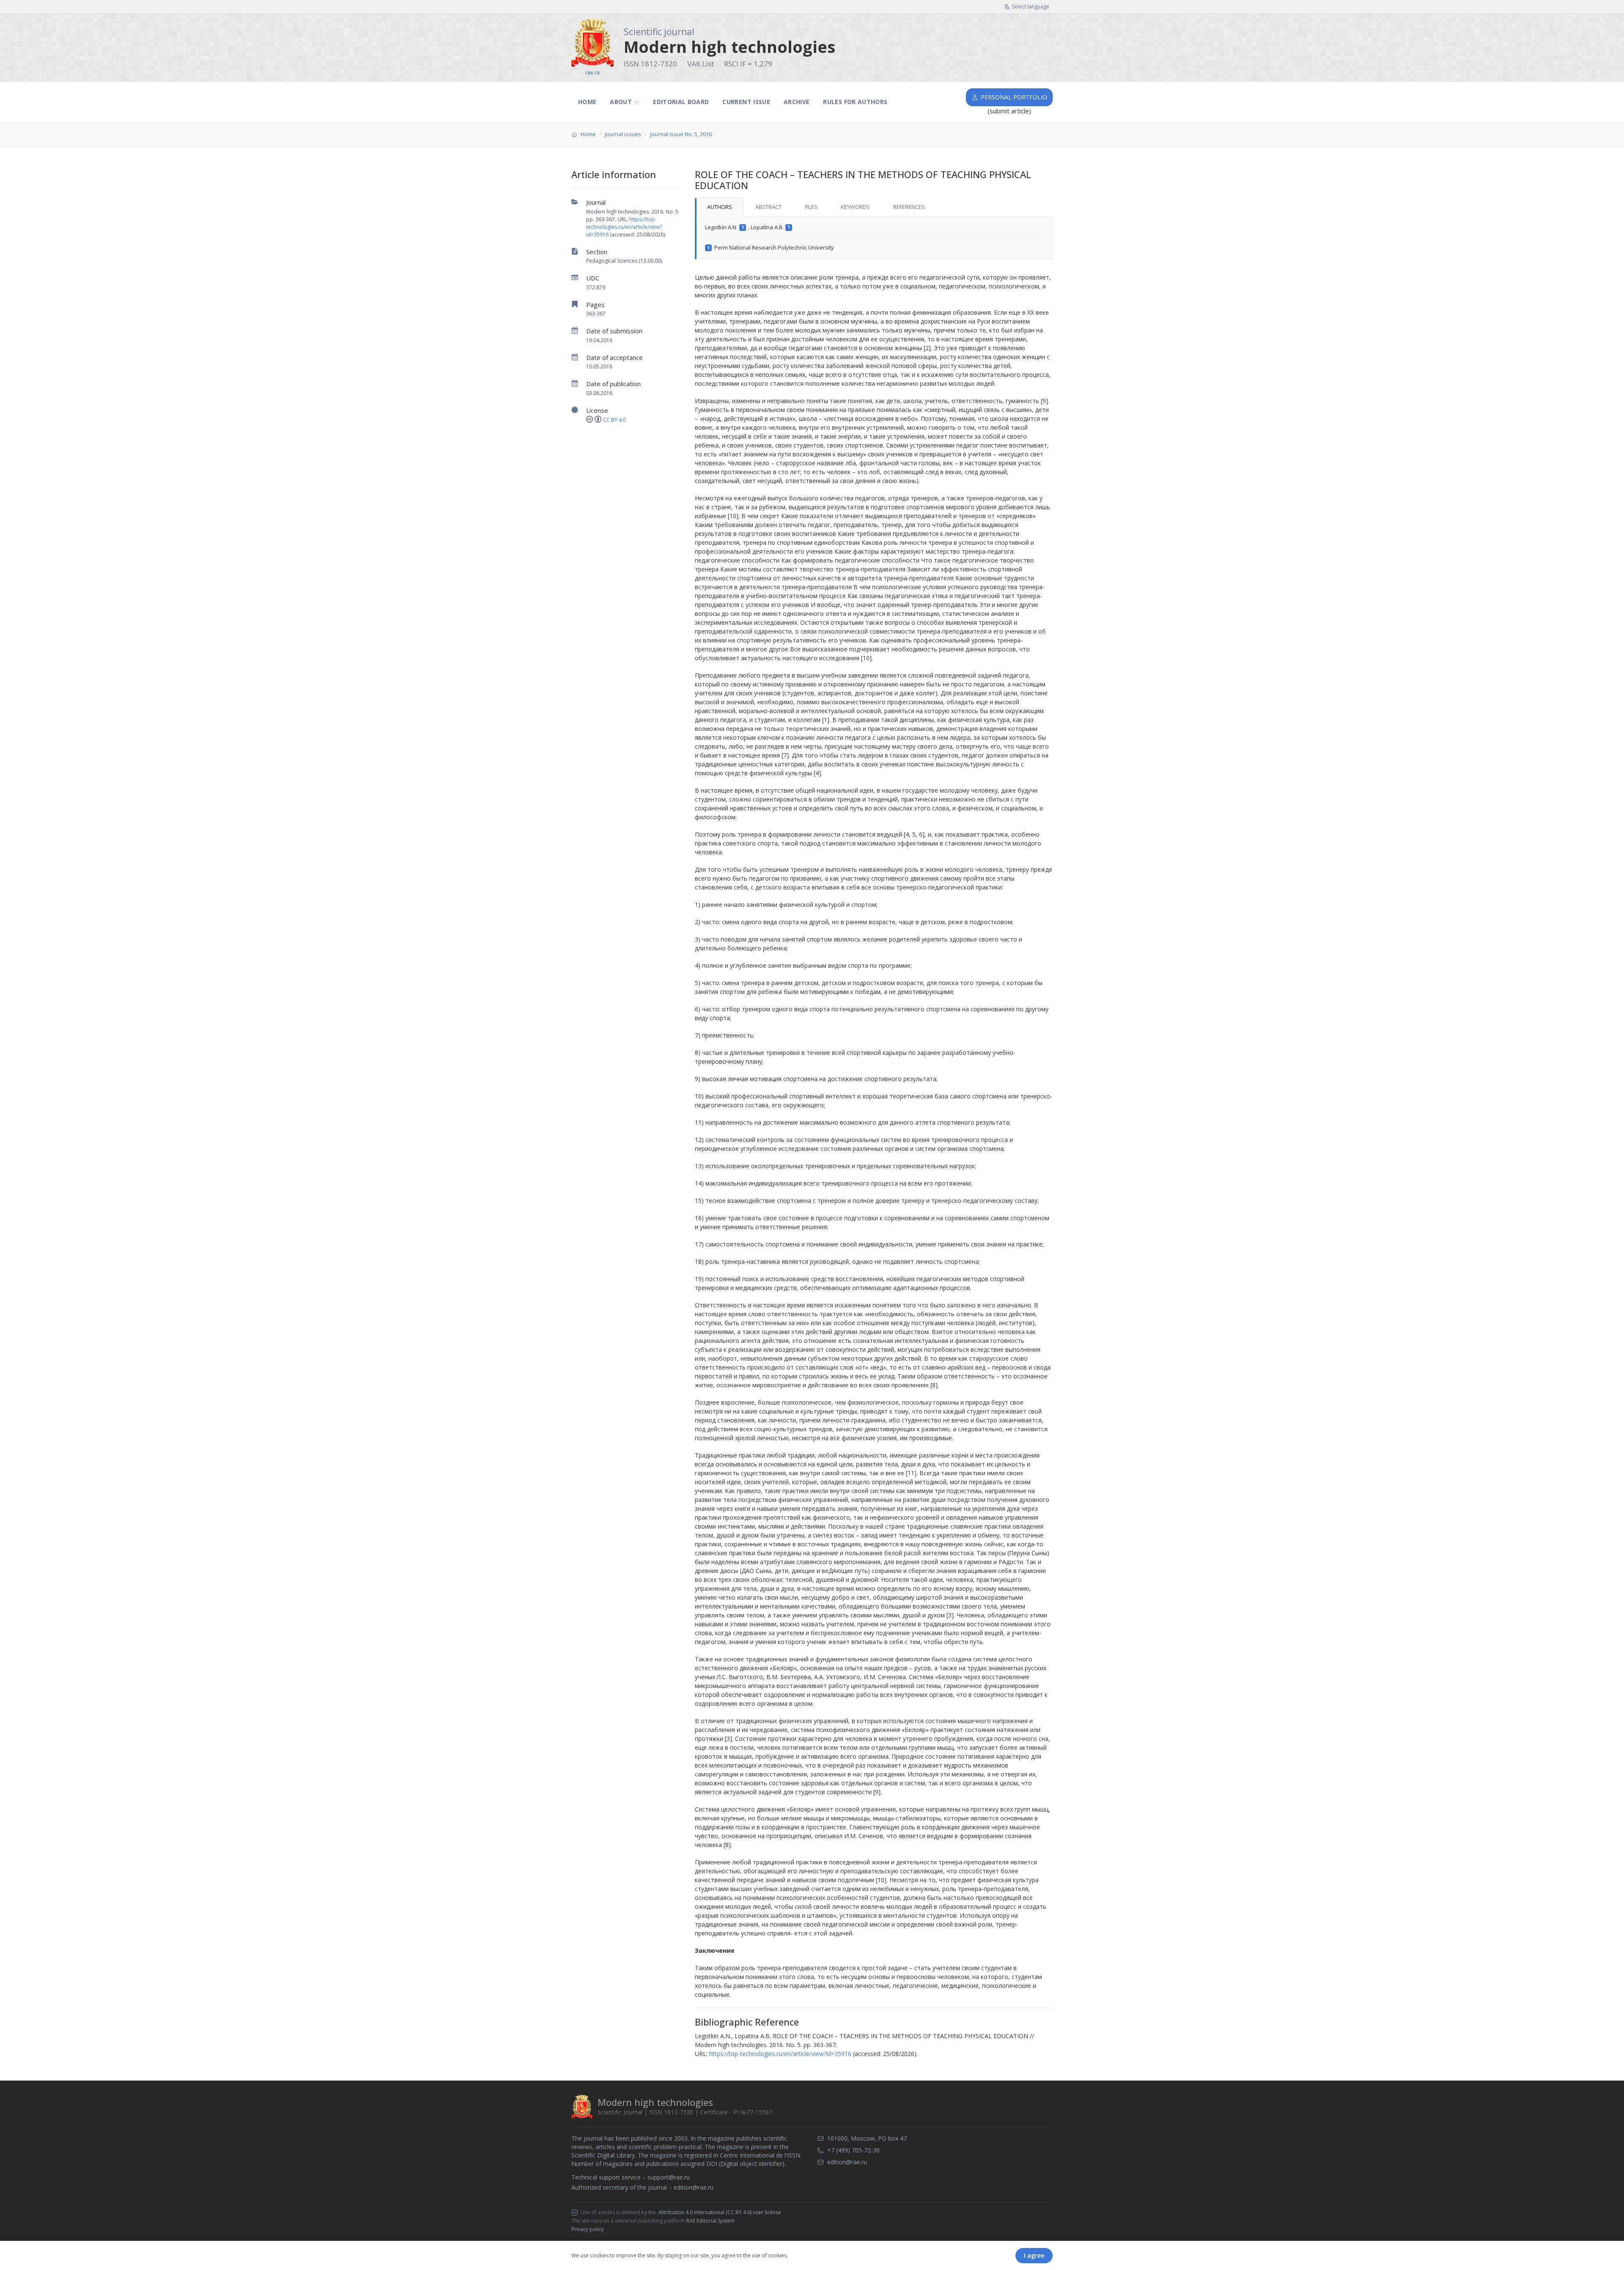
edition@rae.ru (694, 2187)
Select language (1031, 7)
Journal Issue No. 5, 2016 (681, 134)
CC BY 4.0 (614, 420)
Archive (797, 102)
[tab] (719, 207)
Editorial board (681, 102)
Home (587, 102)
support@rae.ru (669, 2177)
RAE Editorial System (710, 2221)
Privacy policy (588, 2229)
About (621, 102)
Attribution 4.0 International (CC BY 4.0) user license (720, 2212)
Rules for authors (855, 102)
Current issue (746, 102)
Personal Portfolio (1014, 97)
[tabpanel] (874, 238)
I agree (1034, 2255)
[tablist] (874, 207)
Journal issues (623, 134)
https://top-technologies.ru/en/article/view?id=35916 (624, 227)
